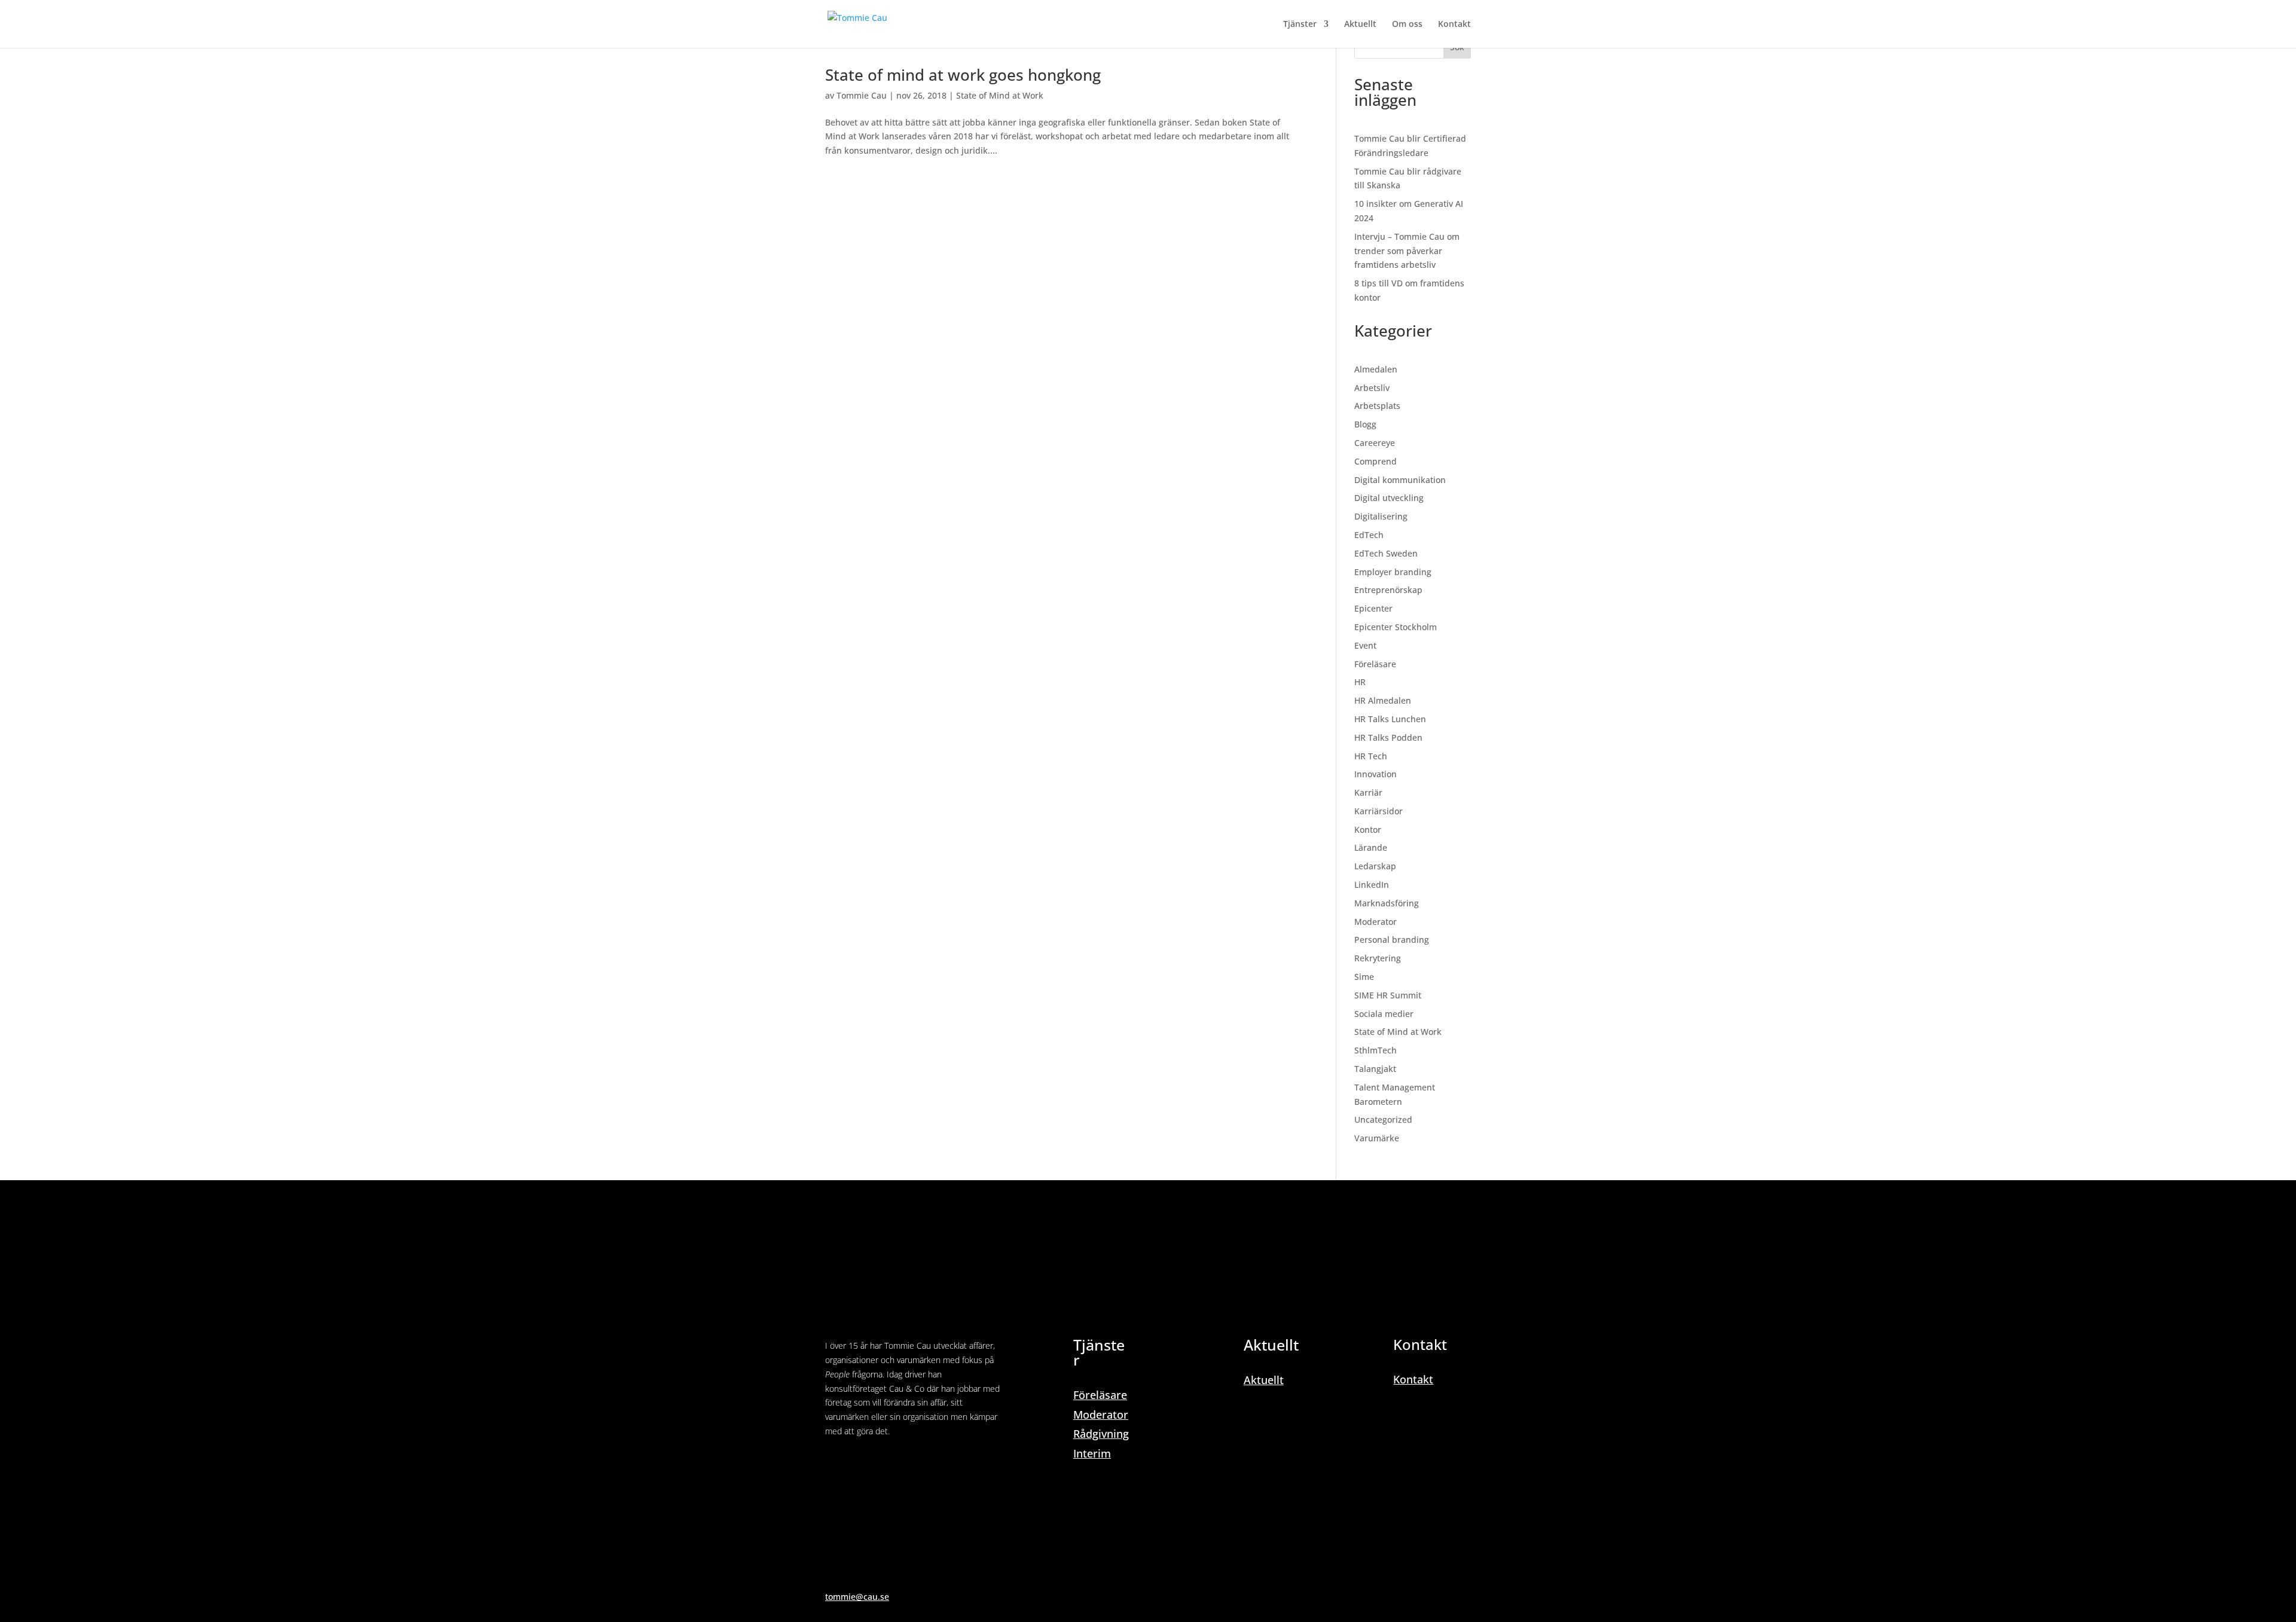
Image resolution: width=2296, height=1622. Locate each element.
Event (1365, 645)
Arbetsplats (1377, 406)
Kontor (1368, 830)
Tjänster (1300, 25)
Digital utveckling (1389, 498)
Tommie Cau (862, 95)
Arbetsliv (1372, 388)
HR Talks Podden (1388, 737)
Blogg (1365, 424)
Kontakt (1454, 25)
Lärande (1371, 847)
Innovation (1376, 774)
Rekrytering (1378, 958)
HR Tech (1371, 756)
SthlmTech (1376, 1050)
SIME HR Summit (1388, 995)
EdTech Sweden (1386, 553)
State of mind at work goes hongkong (963, 75)
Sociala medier (1384, 1014)
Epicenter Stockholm (1396, 627)
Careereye (1375, 443)
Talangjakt (1375, 1069)
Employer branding (1393, 572)
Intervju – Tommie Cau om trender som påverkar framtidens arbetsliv (1407, 251)
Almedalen (1376, 369)
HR (1360, 682)
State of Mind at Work (1000, 95)
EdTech (1369, 535)
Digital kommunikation (1400, 480)
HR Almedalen (1383, 700)
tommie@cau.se (857, 1597)
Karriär (1368, 792)
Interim (1092, 1453)
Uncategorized (1383, 1119)
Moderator (1376, 922)
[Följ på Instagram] (859, 1465)
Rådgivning (1101, 1434)
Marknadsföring (1387, 903)
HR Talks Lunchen (1390, 719)
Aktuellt (1360, 25)
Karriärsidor (1378, 811)
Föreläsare (1375, 664)
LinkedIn (1372, 885)
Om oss (1407, 25)
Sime (1364, 977)
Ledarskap (1375, 866)
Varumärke (1377, 1138)
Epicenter (1373, 608)
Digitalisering (1381, 516)
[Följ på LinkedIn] (835, 1465)
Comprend (1376, 461)
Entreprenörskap (1388, 590)
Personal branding (1392, 940)
